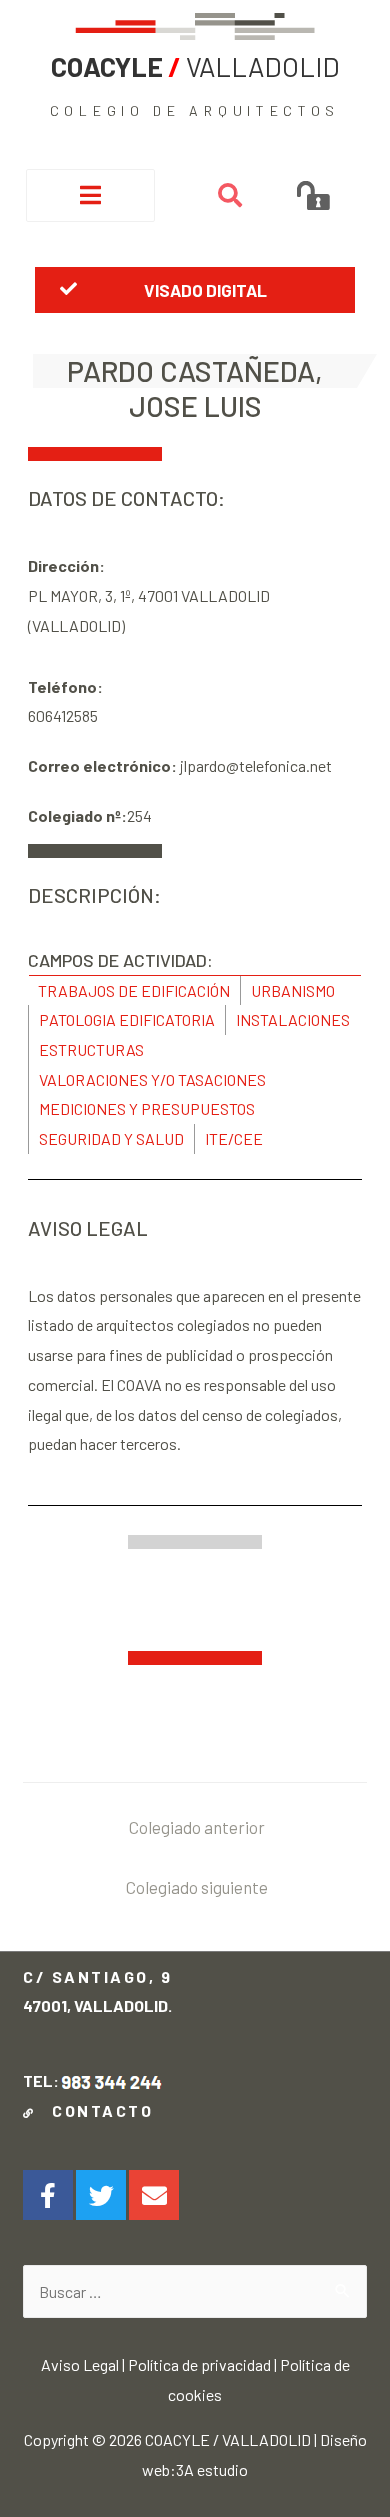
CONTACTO (97, 2110)
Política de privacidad (199, 2364)
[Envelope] (154, 2195)
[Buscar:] (194, 2291)
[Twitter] (101, 2195)
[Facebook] (48, 2195)
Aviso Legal (80, 2364)
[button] (195, 290)
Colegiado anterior (197, 1827)
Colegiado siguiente (197, 1887)
